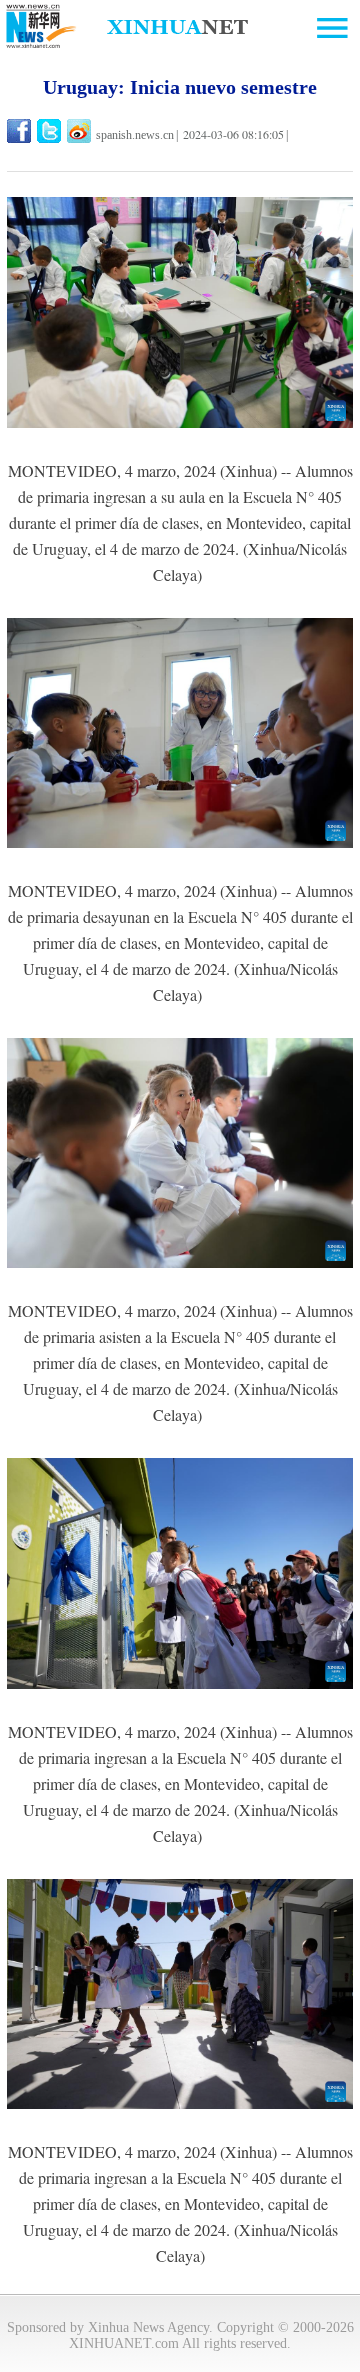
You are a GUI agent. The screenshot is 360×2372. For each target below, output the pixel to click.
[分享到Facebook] (20, 131)
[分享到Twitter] (50, 131)
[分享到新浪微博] (80, 131)
